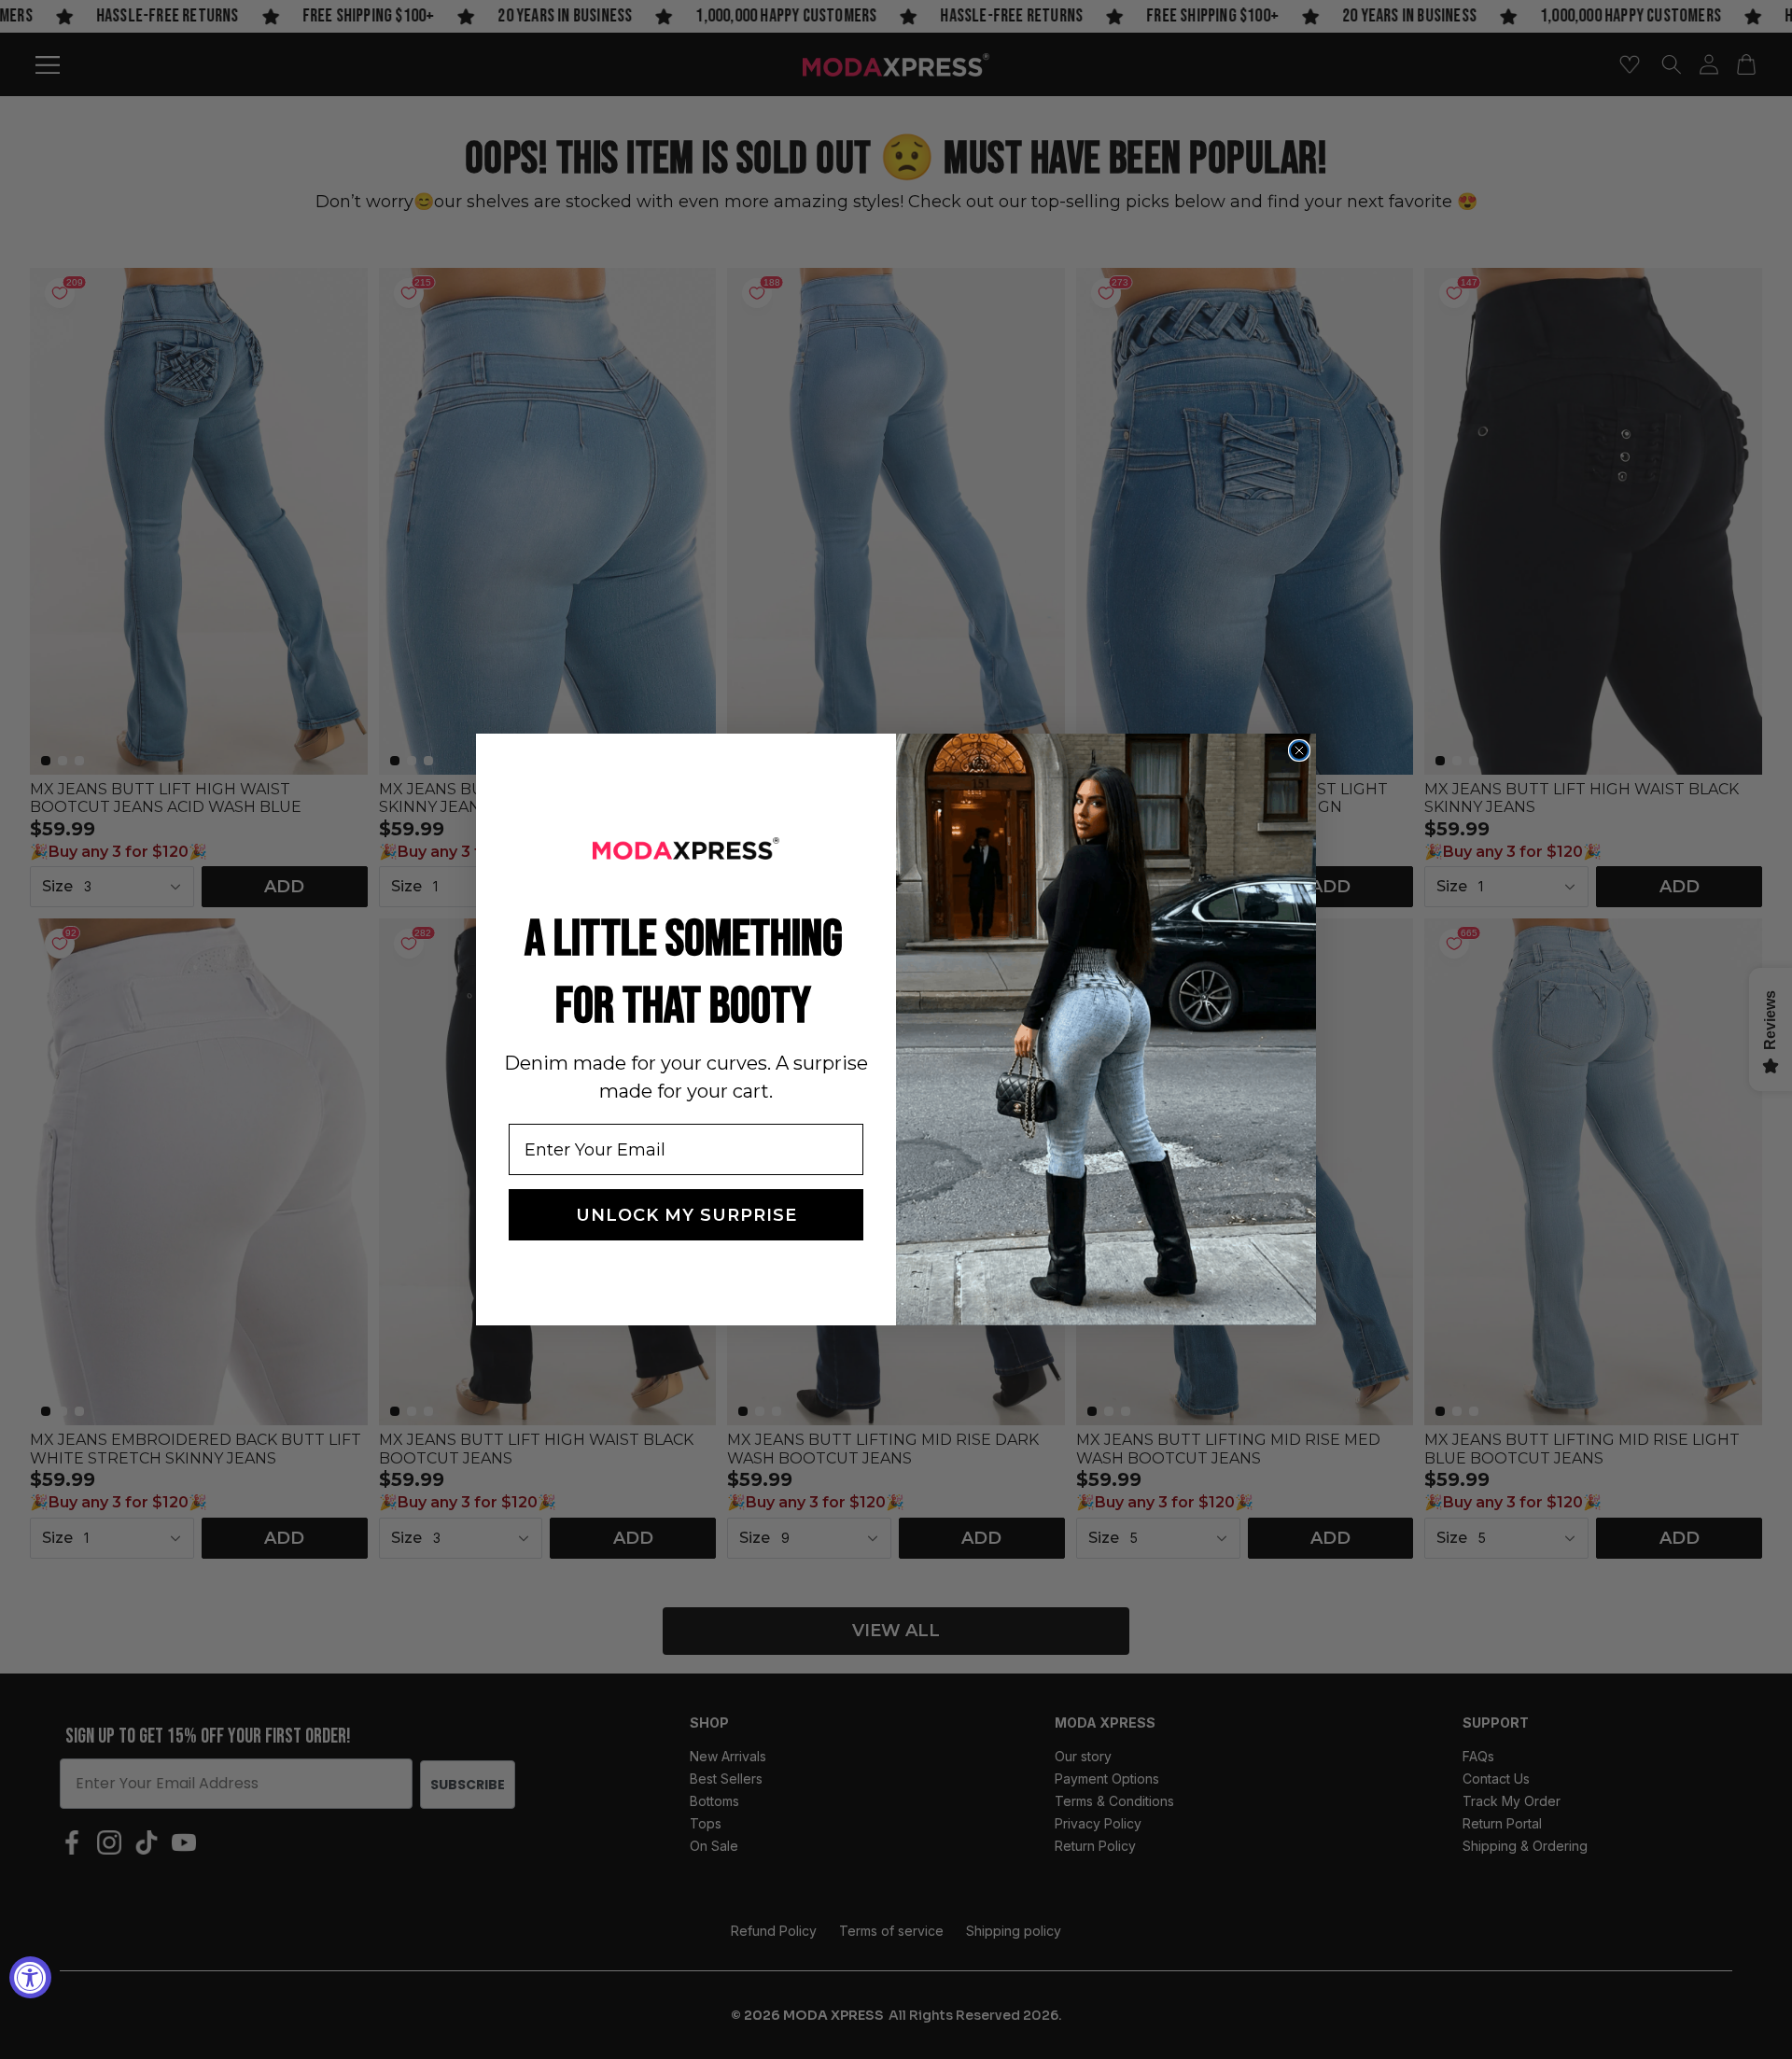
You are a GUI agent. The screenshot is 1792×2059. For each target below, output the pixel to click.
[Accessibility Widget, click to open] (30, 1977)
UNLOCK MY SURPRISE (686, 1215)
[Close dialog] (1299, 750)
